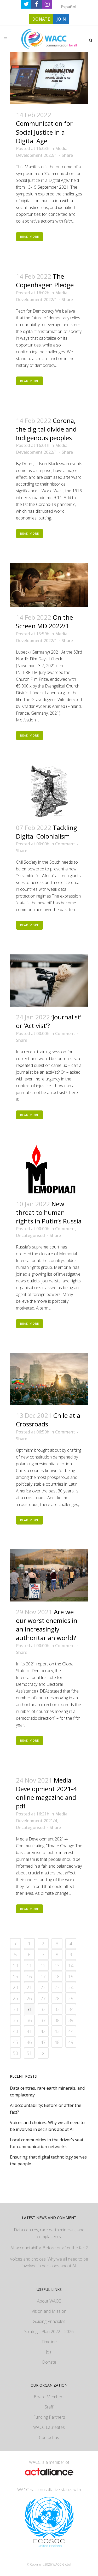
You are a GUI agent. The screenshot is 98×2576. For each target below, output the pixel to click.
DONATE (41, 19)
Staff (49, 2407)
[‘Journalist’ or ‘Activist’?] (49, 981)
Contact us (49, 2437)
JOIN (61, 19)
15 (15, 1976)
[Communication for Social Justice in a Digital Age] (49, 78)
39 (71, 2020)
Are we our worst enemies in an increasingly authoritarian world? (47, 1625)
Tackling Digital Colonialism (47, 832)
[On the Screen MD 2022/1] (49, 585)
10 (15, 1965)
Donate (49, 2362)
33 (57, 2009)
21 (29, 1987)
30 (15, 2009)
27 (43, 1998)
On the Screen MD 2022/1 (44, 621)
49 (71, 2042)
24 (71, 1987)
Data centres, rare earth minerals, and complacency (49, 2233)
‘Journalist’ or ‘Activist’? (49, 1021)
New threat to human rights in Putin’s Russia (49, 1212)
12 (43, 1965)
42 (43, 2031)
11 (29, 1965)
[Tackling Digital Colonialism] (49, 791)
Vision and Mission (49, 2311)
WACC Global (62, 2564)
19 (71, 1976)
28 (57, 1998)
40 (15, 2031)
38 (57, 2020)
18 (57, 1976)
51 (29, 2053)
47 (43, 2042)
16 (29, 1976)
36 (29, 2020)
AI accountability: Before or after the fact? (49, 2248)
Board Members (49, 2397)
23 (57, 1987)
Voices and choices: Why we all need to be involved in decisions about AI (49, 2262)
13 (57, 1965)
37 (43, 2020)
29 (71, 1998)
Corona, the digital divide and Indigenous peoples (46, 429)
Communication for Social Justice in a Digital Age (44, 132)
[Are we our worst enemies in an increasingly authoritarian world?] (49, 1575)
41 (29, 2031)
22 (43, 1987)
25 (15, 1998)
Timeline (49, 2342)
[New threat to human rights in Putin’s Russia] (49, 1169)
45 (15, 2042)
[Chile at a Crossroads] (49, 1379)
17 (43, 1976)
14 (71, 1965)
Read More (30, 237)
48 (57, 2042)
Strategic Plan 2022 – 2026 (49, 2332)
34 (71, 2009)
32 (43, 2009)
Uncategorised (30, 1235)
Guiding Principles (49, 2321)
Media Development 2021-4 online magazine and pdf (46, 1793)
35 (15, 2020)
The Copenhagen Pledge (45, 280)
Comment (65, 844)
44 (71, 2031)
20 (15, 1987)
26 (29, 1998)
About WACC (49, 2301)
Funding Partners (49, 2417)
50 (15, 2053)
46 (29, 2042)
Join (49, 2352)
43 (57, 2031)
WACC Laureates (49, 2427)
